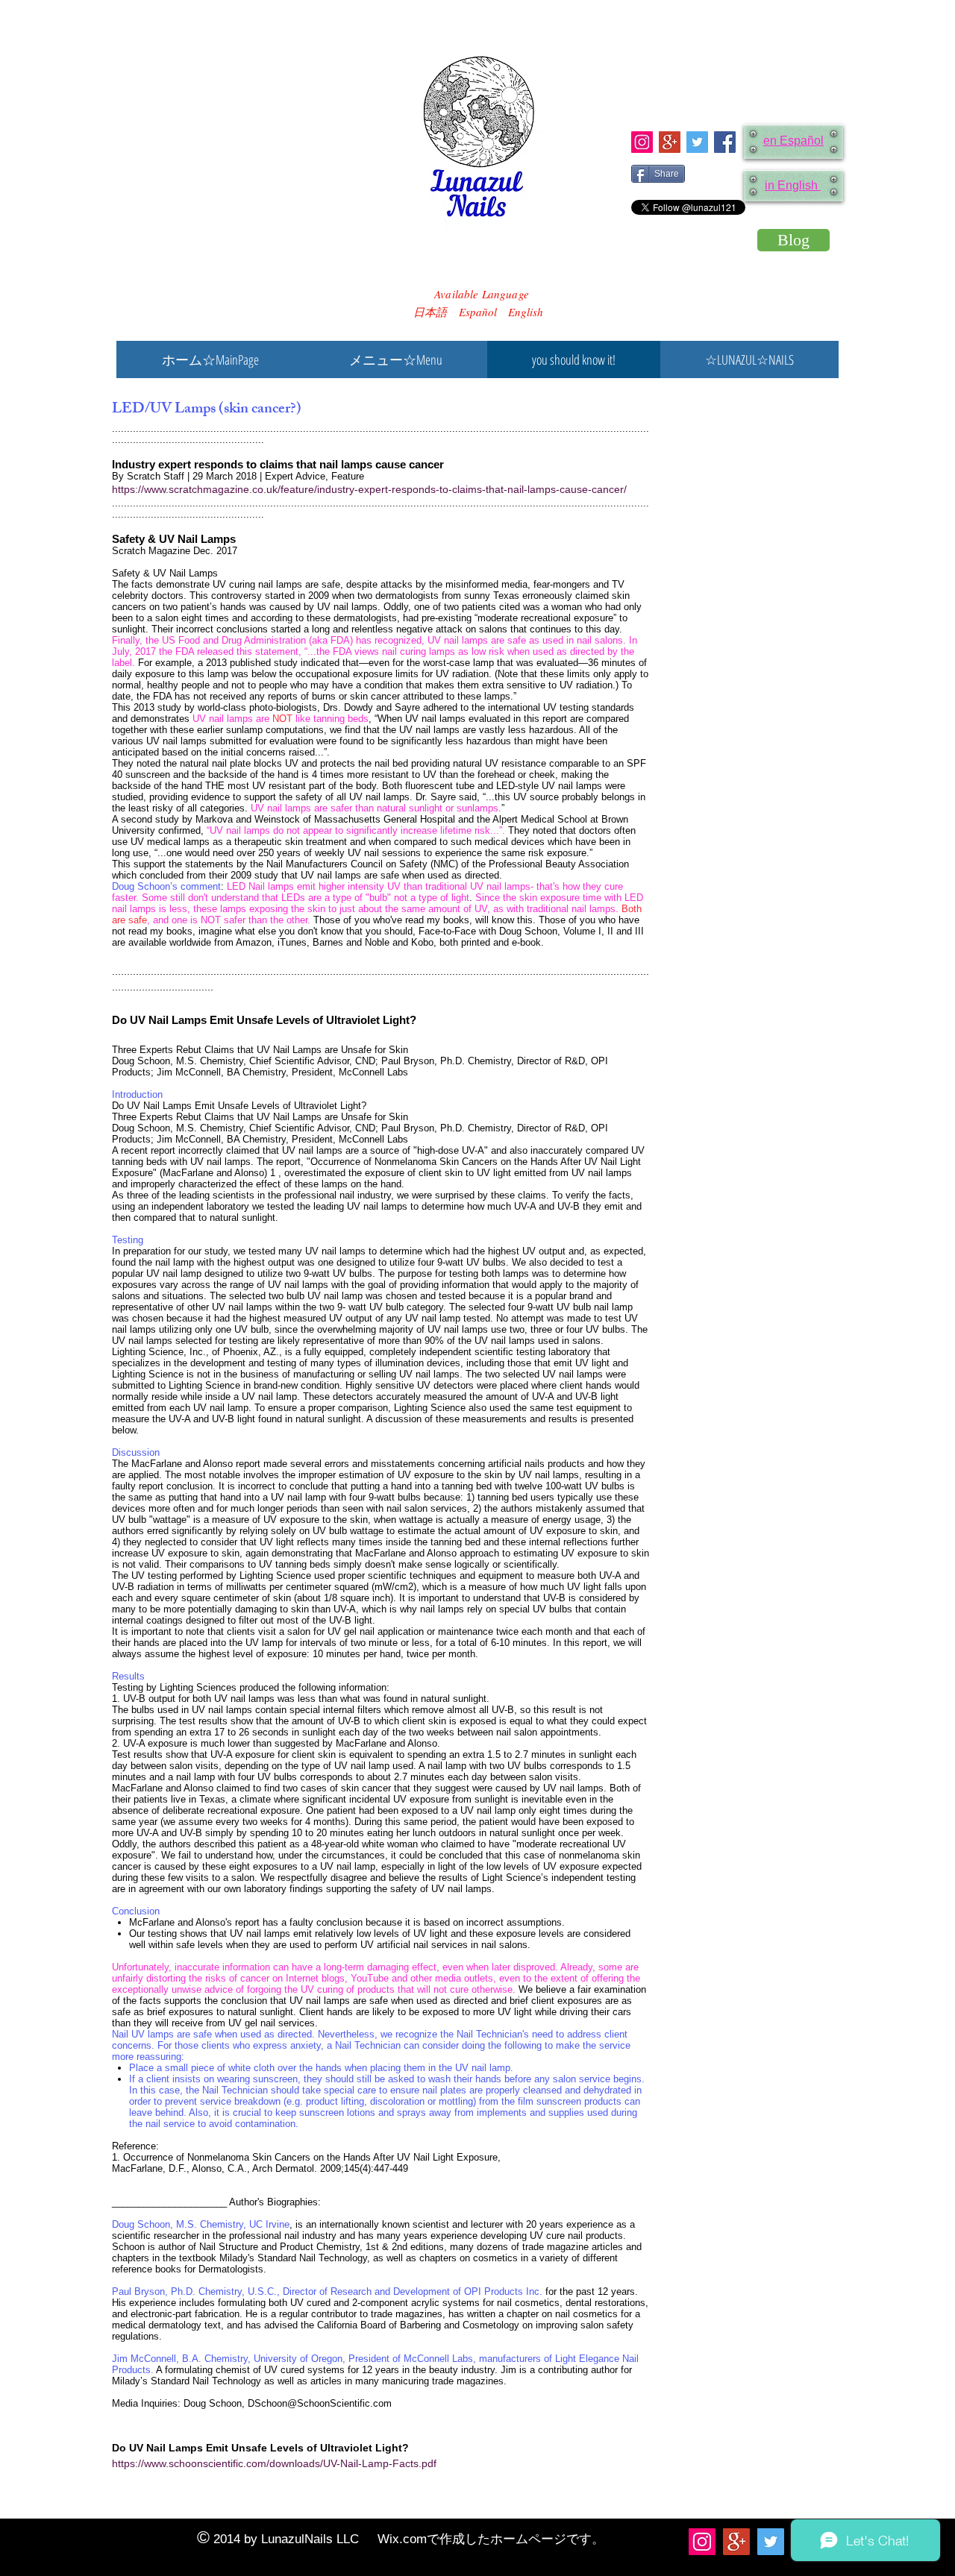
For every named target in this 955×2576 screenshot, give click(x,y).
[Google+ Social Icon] (670, 142)
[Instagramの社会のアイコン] (642, 142)
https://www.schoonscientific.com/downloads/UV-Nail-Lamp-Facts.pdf (274, 2463)
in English (793, 185)
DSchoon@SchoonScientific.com (320, 2403)
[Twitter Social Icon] (697, 142)
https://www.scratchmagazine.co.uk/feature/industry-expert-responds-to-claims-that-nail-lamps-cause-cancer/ (369, 489)
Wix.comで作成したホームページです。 (491, 2539)
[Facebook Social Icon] (725, 142)
